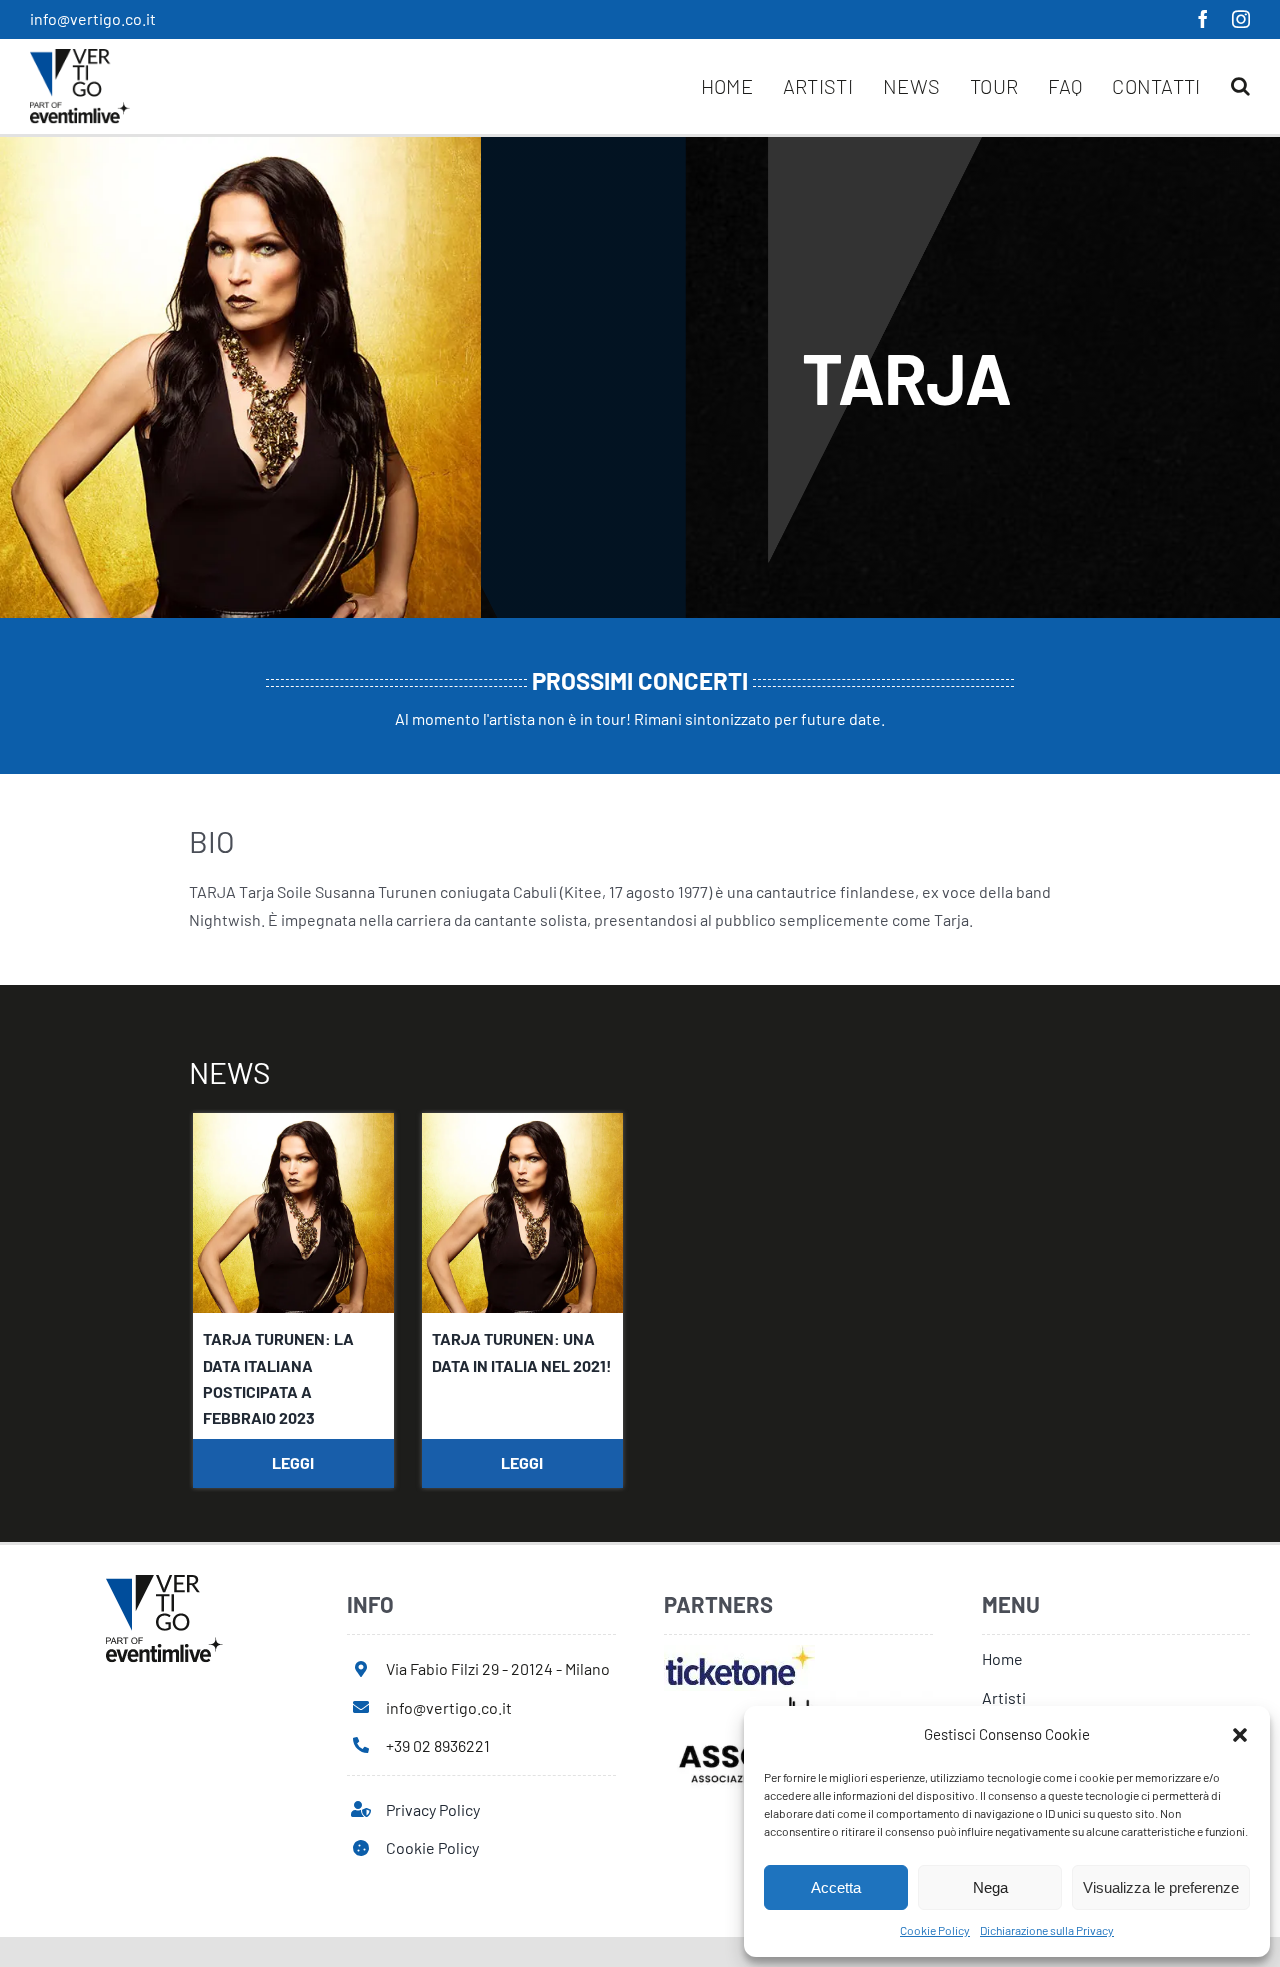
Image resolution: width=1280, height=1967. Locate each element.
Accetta (836, 1887)
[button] (1240, 1735)
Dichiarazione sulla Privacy (1047, 1930)
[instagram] (1241, 19)
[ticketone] (739, 1652)
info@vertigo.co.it (93, 18)
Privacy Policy (433, 1809)
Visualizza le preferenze (1161, 1887)
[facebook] (1203, 19)
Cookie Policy (935, 1930)
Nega (990, 1887)
